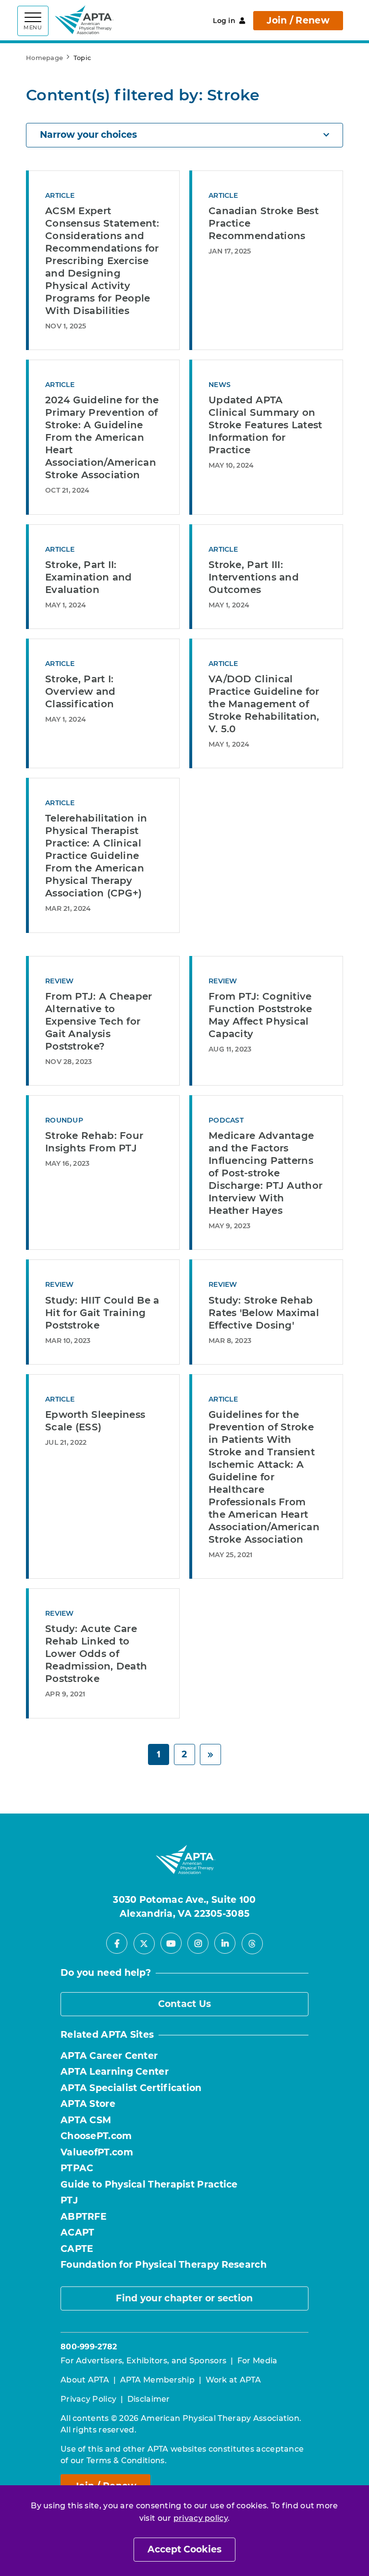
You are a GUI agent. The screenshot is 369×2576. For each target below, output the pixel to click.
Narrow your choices (88, 135)
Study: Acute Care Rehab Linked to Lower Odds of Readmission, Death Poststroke (96, 1654)
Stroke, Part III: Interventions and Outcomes (254, 577)
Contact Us (185, 2004)
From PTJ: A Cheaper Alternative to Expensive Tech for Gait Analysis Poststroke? (99, 1021)
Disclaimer (149, 2399)
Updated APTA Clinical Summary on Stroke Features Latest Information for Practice (265, 425)
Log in (224, 21)
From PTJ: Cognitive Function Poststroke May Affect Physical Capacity (260, 1015)
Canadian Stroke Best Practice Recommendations (264, 223)
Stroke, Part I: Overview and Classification (80, 691)
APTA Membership (158, 2380)
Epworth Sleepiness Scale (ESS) (95, 1421)
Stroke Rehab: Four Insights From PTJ (94, 1142)
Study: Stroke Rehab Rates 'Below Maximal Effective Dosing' (264, 1313)
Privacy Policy (88, 2399)
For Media (258, 2361)
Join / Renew (298, 20)
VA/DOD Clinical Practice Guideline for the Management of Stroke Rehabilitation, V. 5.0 (264, 704)
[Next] (210, 1755)
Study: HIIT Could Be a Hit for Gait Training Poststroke (102, 1313)
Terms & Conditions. (127, 2461)
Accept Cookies (184, 2549)
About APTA (85, 2380)
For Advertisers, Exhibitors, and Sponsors (143, 2361)
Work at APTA (234, 2380)
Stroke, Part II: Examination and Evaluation (89, 577)
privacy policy (201, 2518)
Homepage (44, 58)
